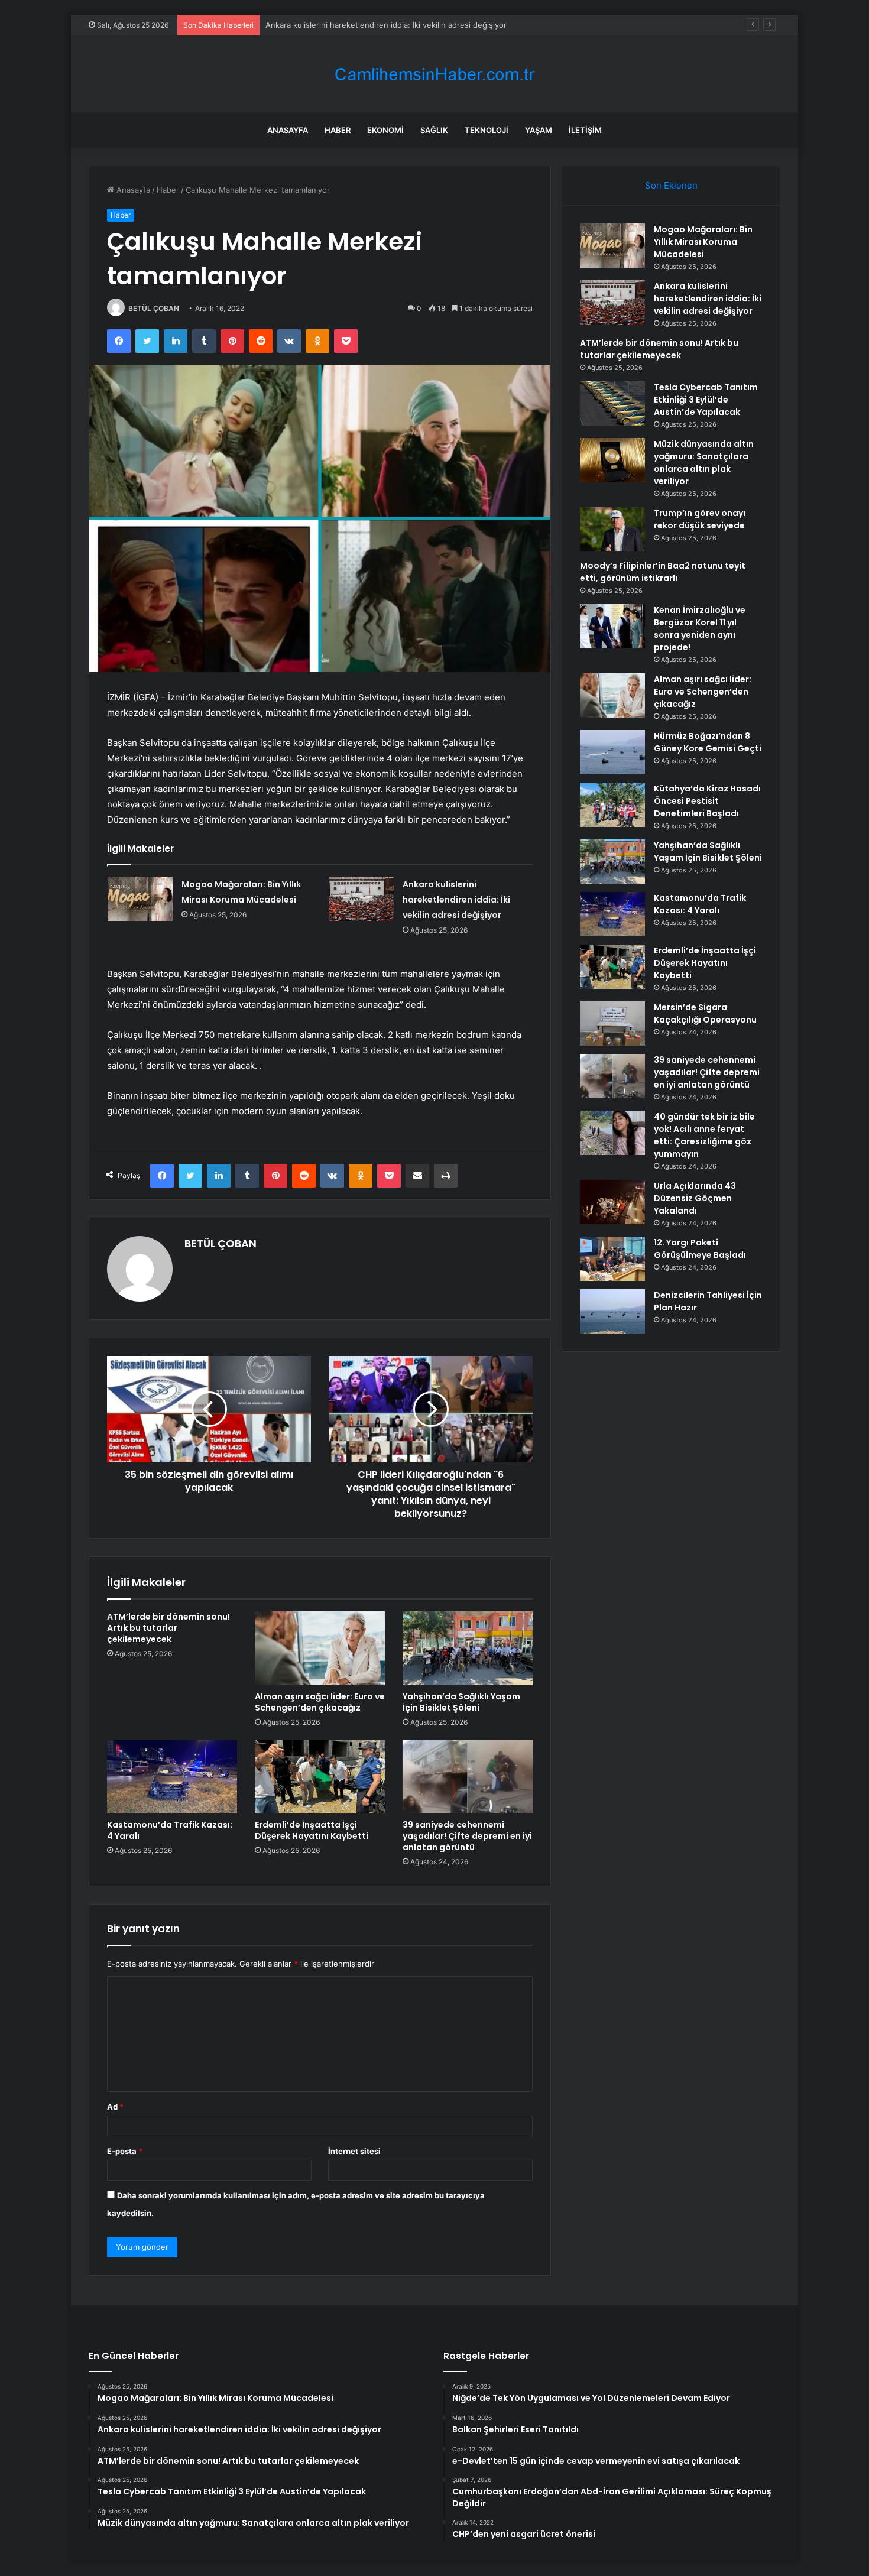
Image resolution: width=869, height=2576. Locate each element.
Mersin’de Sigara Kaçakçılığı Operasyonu (705, 1013)
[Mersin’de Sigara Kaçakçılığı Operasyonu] (612, 1023)
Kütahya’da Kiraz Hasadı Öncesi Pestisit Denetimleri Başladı (707, 801)
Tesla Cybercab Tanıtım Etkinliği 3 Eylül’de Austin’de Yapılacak (706, 400)
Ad (115, 2107)
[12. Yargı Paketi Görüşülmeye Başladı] (612, 1259)
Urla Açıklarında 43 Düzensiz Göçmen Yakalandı (695, 1198)
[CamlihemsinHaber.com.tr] (434, 74)
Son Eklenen (671, 185)
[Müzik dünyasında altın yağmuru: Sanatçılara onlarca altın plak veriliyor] (612, 460)
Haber (338, 130)
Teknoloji (487, 130)
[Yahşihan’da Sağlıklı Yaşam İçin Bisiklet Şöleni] (468, 1648)
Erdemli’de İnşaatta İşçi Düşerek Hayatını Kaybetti (312, 1830)
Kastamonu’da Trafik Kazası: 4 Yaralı (170, 1830)
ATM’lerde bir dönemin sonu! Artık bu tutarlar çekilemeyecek (377, 25)
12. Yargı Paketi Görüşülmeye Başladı (700, 1249)
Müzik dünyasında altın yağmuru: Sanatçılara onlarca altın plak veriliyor (704, 463)
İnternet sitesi (354, 2151)
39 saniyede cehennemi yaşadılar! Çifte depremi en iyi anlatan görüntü (467, 1836)
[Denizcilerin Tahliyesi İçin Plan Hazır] (612, 1311)
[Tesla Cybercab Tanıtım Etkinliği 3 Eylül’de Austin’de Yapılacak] (612, 403)
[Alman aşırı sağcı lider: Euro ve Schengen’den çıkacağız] (320, 1648)
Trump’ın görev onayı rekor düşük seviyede (700, 519)
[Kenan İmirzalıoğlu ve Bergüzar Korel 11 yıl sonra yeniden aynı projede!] (612, 626)
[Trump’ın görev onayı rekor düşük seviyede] (612, 529)
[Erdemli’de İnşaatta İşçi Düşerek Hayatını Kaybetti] (320, 1777)
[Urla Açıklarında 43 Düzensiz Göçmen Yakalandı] (612, 1202)
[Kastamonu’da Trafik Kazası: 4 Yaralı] (172, 1777)
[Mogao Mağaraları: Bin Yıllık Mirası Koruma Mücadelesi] (140, 899)
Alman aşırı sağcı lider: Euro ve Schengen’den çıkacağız (320, 1702)
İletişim (585, 130)
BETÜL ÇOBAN (154, 308)
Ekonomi (385, 130)
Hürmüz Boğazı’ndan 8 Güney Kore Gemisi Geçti (708, 742)
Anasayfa (288, 130)
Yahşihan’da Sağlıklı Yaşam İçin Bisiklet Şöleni (461, 1702)
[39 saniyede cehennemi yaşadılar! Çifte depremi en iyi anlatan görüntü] (468, 1777)
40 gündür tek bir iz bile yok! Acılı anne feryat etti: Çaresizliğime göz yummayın (704, 1135)
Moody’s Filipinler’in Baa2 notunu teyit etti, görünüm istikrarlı (663, 572)
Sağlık (434, 130)
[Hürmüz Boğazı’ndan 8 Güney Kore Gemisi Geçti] (612, 752)
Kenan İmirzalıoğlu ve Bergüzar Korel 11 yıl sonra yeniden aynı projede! (700, 629)
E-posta (125, 2151)
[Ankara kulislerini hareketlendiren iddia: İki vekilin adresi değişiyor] (361, 899)
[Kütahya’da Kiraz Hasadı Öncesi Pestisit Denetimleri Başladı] (612, 805)
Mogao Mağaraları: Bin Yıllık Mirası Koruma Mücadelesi (703, 242)
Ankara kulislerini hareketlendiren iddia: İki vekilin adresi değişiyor (456, 900)
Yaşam (539, 130)
